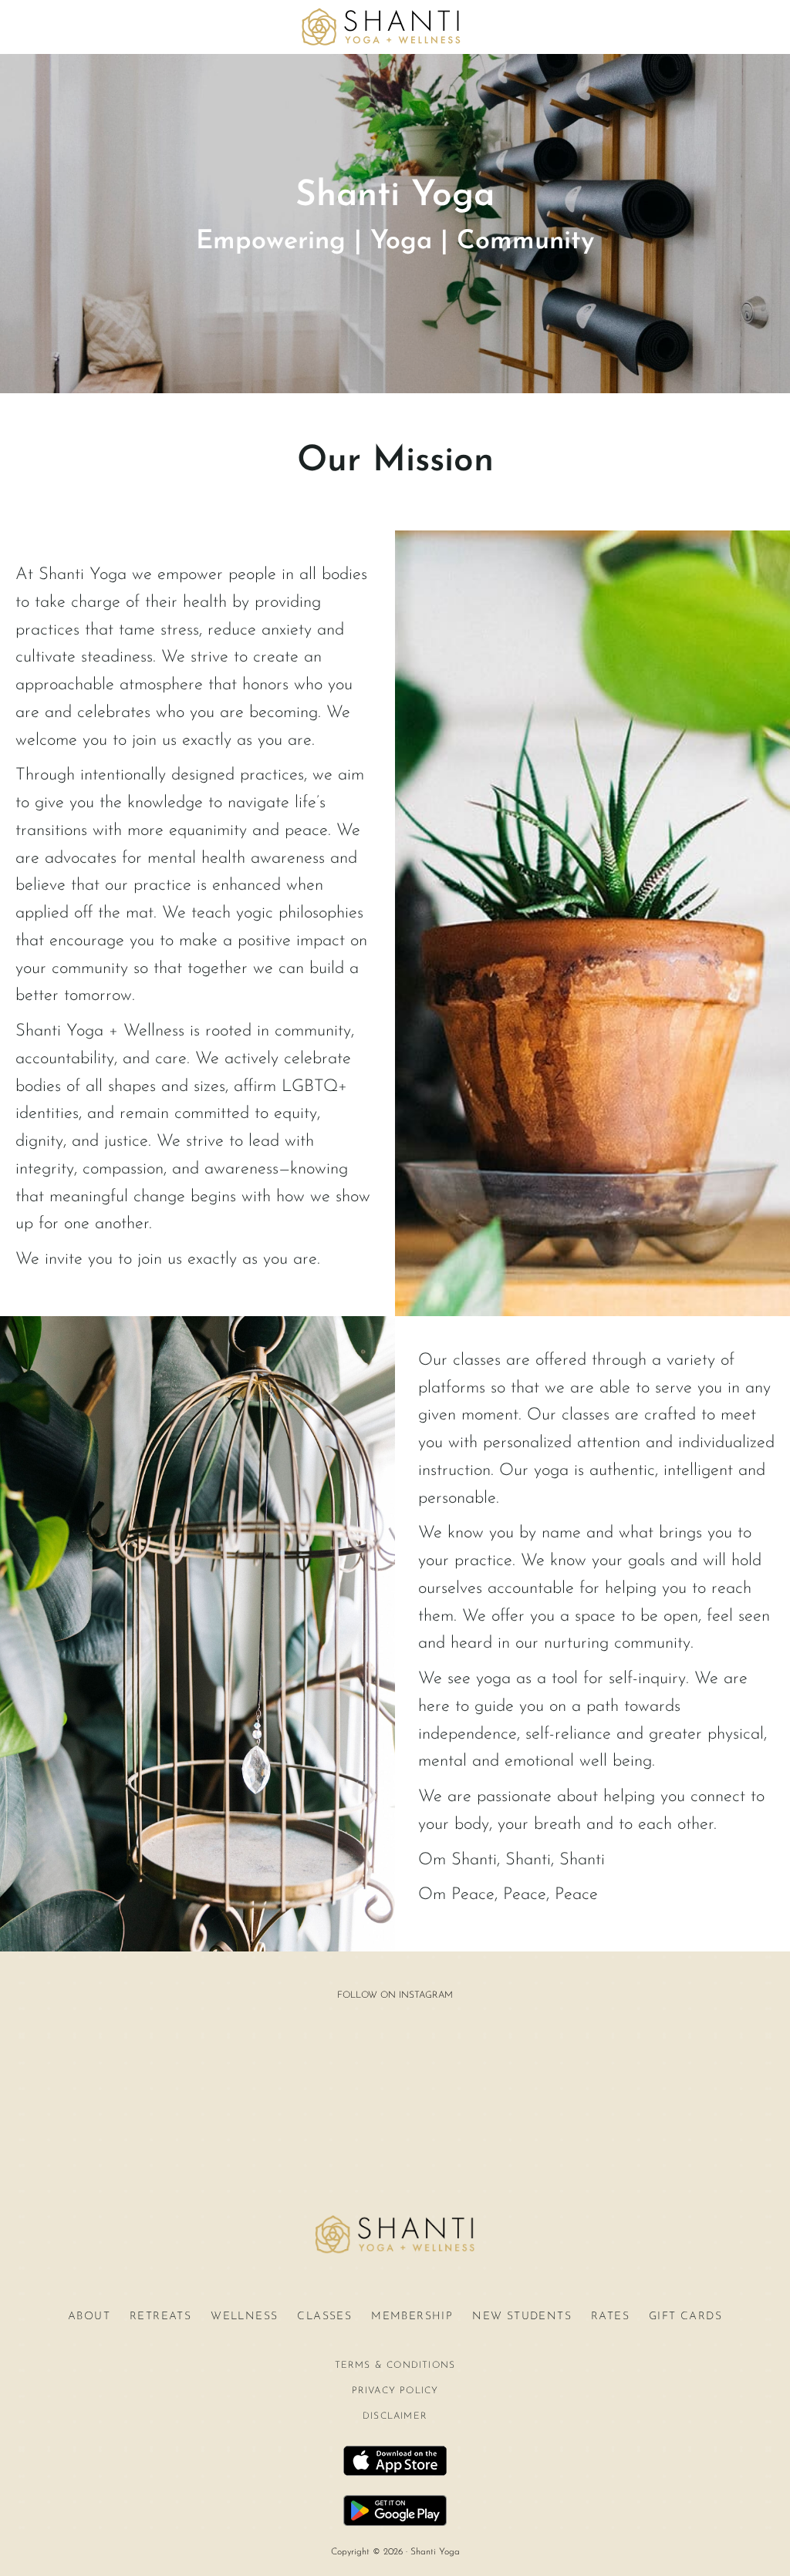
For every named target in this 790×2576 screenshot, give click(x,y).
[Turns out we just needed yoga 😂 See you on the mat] (314, 2047)
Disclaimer (395, 2416)
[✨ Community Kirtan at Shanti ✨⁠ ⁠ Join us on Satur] (473, 2047)
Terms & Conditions (395, 2366)
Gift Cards (685, 2317)
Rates (610, 2317)
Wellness (244, 2317)
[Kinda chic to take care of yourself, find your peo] (394, 2047)
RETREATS (160, 2317)
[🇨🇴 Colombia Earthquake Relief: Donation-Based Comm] (394, 2132)
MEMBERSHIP (412, 2317)
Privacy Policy (395, 2391)
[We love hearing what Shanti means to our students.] (314, 2132)
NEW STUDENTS (522, 2317)
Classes (324, 2317)
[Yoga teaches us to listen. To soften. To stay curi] (473, 2132)
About (89, 2317)
